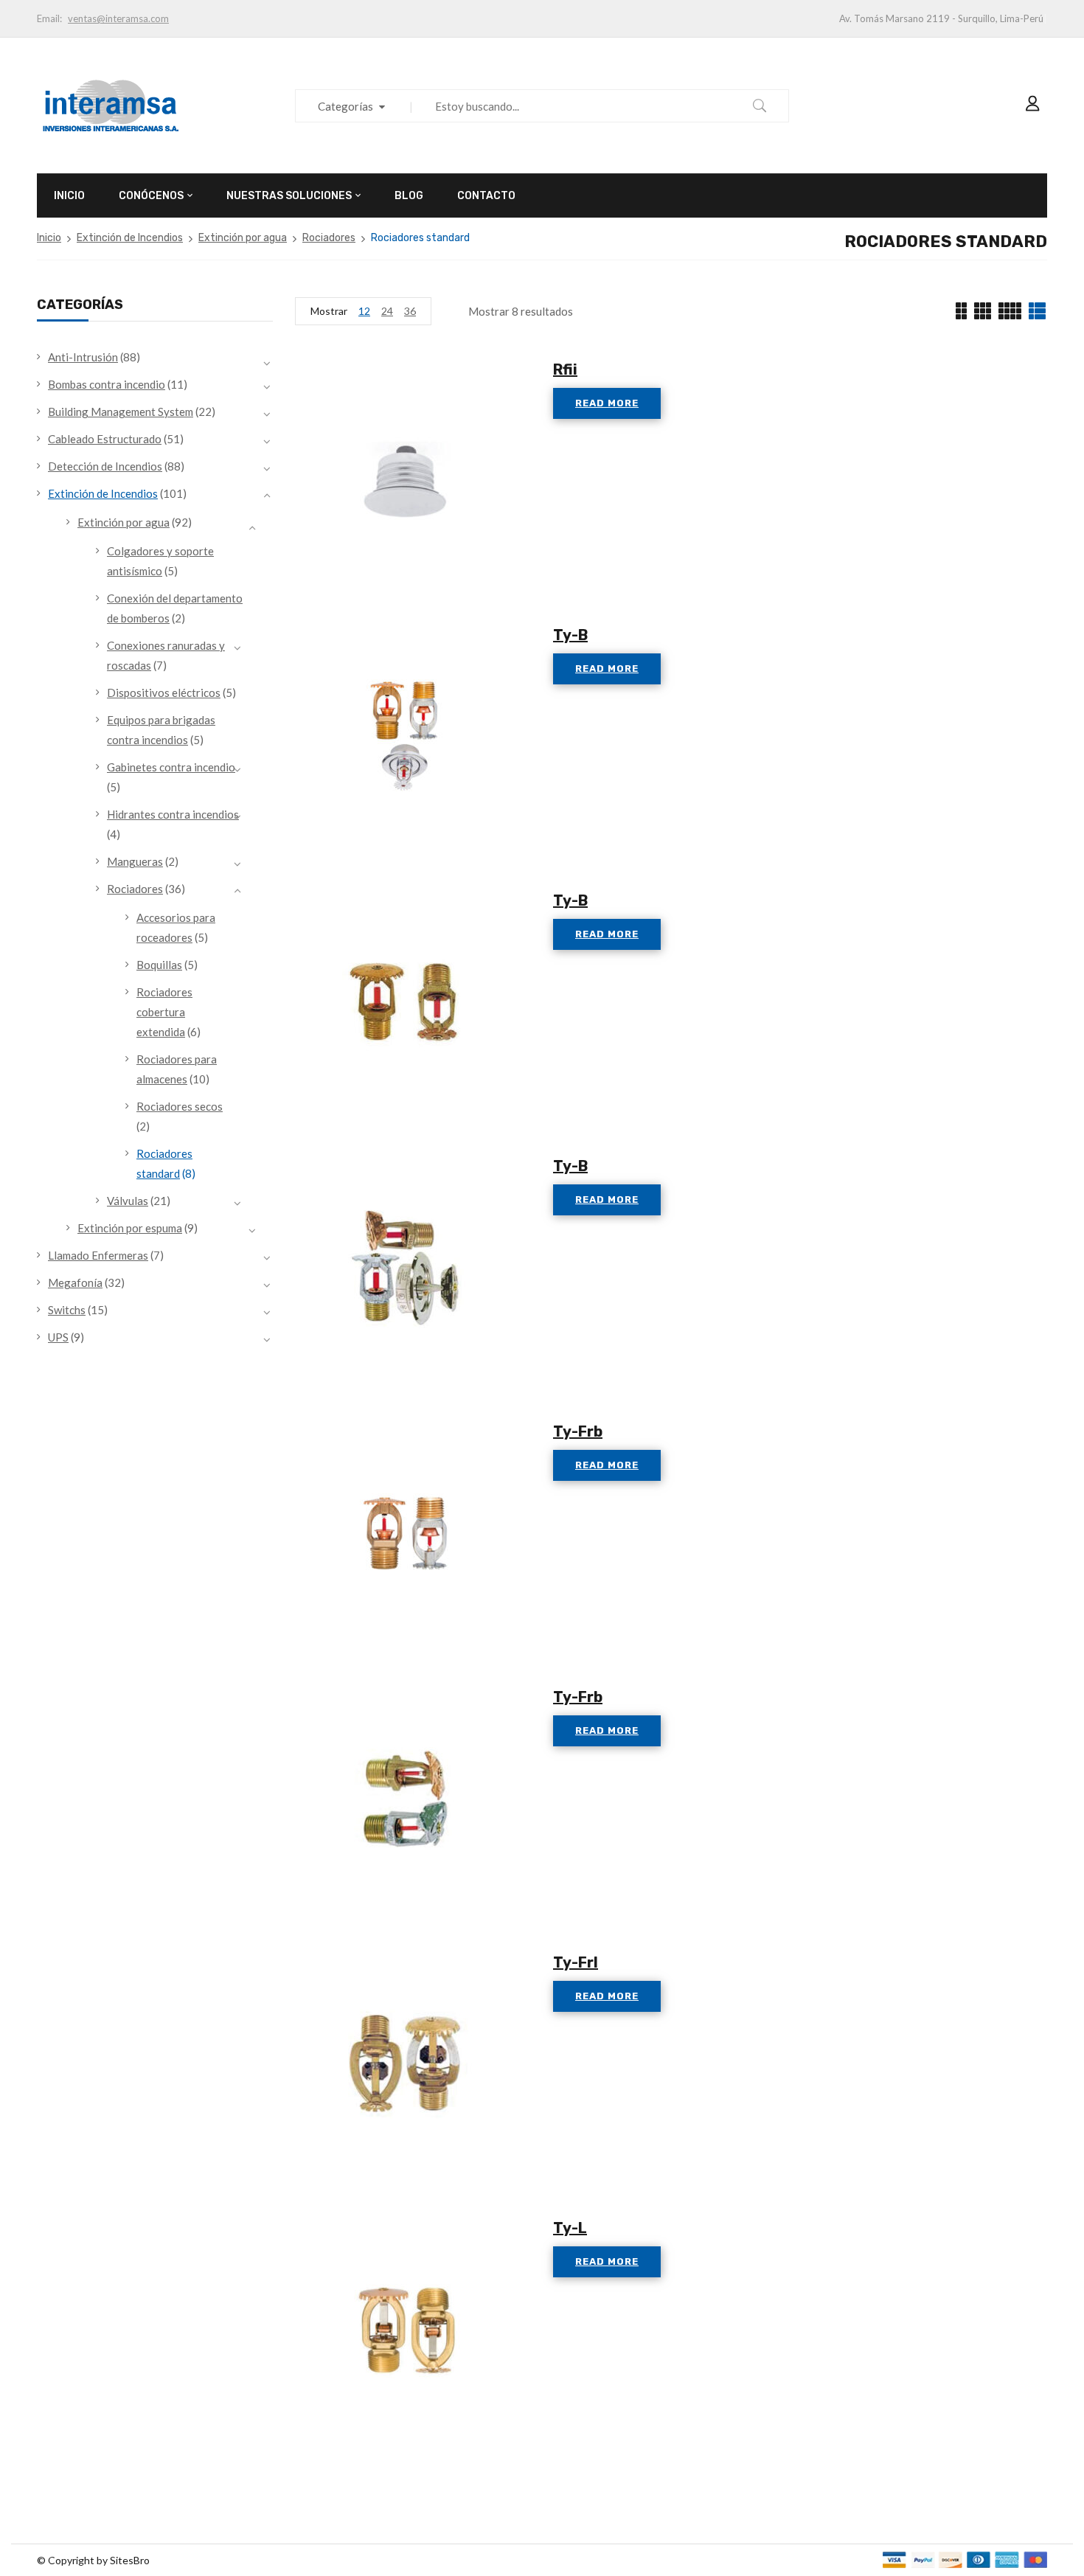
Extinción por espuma (130, 1228)
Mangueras (135, 861)
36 (410, 311)
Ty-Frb (578, 1431)
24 (387, 311)
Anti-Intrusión (83, 357)
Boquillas (159, 965)
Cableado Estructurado (105, 439)
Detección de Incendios (105, 466)
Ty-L (570, 2228)
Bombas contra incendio (107, 384)
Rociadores (329, 238)
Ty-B (570, 635)
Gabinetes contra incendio (171, 767)
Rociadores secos (180, 1106)
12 (364, 311)
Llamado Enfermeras (98, 1255)
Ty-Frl (576, 1962)
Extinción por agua (243, 238)
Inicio (49, 238)
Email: (49, 18)
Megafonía (75, 1282)
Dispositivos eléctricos (164, 692)
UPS (58, 1337)
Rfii (565, 369)
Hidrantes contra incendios (173, 814)
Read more (607, 403)
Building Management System (121, 412)
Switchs (67, 1310)
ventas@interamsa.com (118, 18)
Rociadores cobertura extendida (164, 1012)
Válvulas (128, 1201)
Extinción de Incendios (130, 238)
